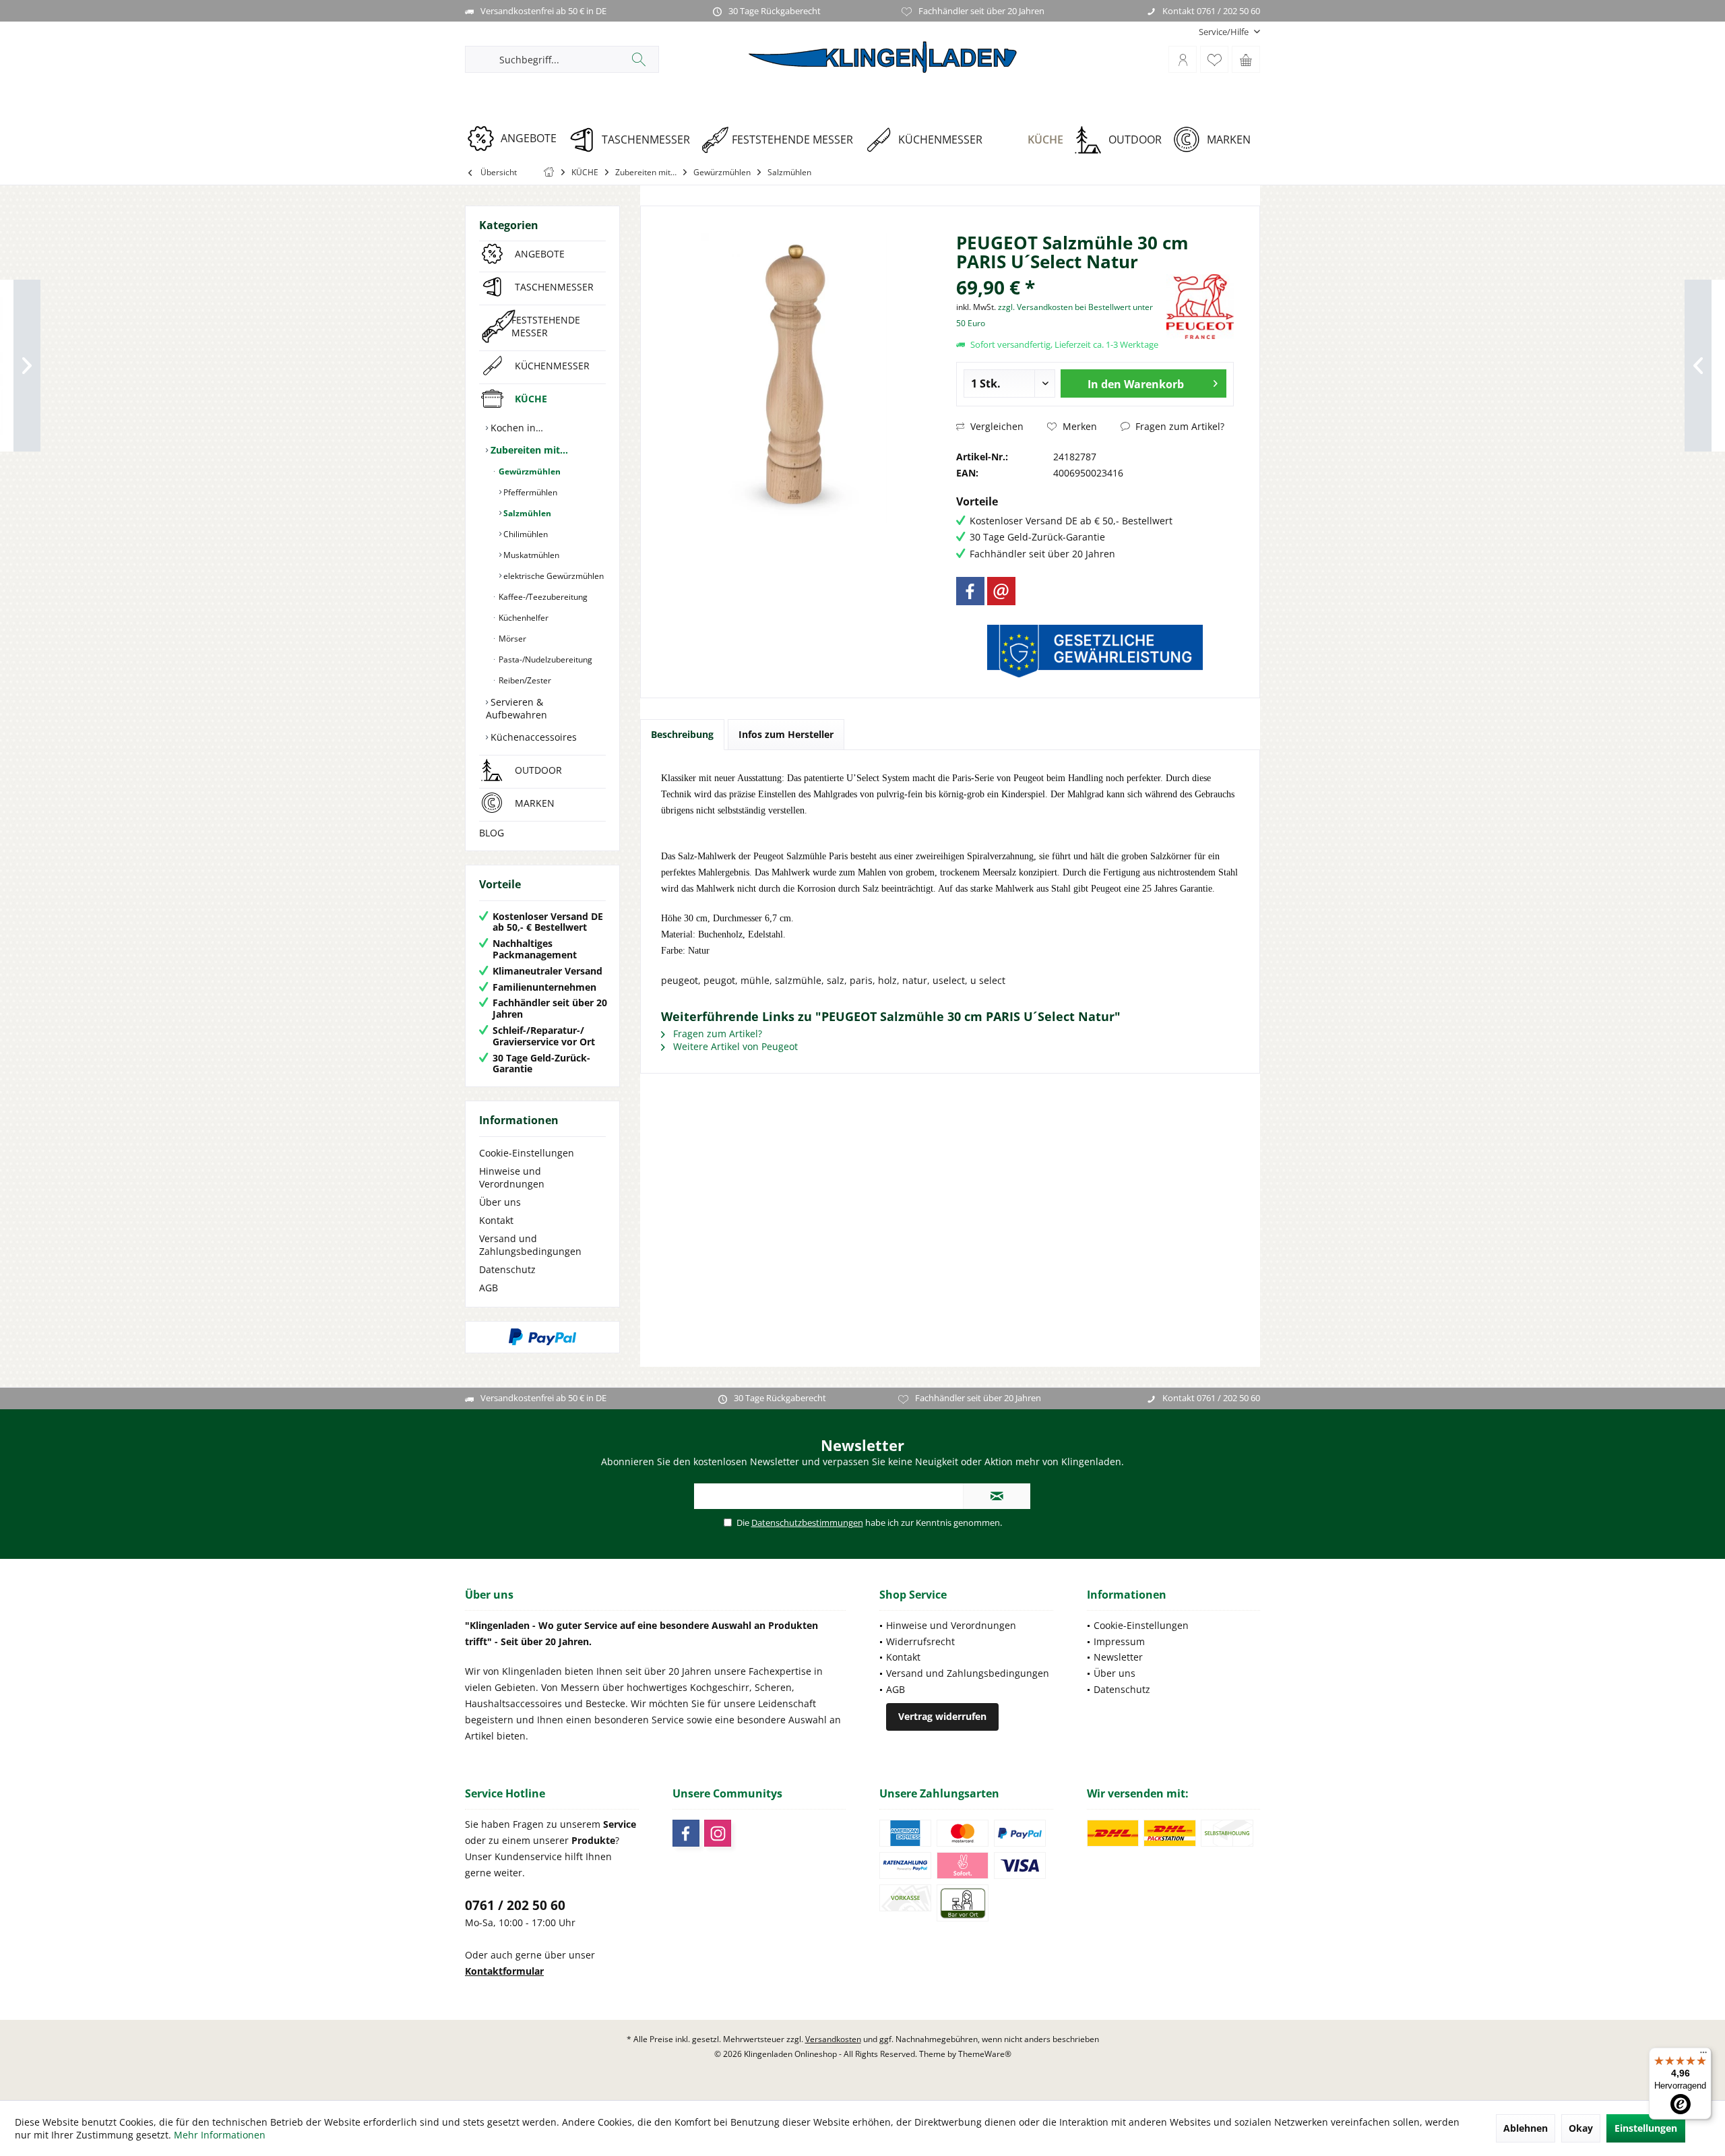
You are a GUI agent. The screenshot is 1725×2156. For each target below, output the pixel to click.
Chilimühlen (525, 534)
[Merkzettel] (1214, 59)
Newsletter (1118, 1657)
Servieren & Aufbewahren (516, 708)
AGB (489, 1288)
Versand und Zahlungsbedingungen (530, 1245)
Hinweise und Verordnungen (512, 1177)
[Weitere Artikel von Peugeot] (1200, 307)
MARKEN (535, 803)
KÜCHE (531, 399)
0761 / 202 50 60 (515, 1905)
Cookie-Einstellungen (527, 1153)
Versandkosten (833, 2039)
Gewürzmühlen (529, 471)
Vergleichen (996, 426)
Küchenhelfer (523, 618)
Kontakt (496, 1220)
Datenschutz (507, 1269)
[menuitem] (1224, 32)
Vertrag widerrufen (942, 1716)
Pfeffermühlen (529, 492)
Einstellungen (1646, 2128)
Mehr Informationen (220, 2135)
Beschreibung (682, 734)
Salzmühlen (526, 513)
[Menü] (1703, 2056)
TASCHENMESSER (554, 287)
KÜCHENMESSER (552, 366)
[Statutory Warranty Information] (1095, 651)
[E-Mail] (1001, 591)
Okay (1581, 2128)
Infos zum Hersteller (786, 734)
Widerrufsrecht (920, 1641)
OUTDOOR (538, 770)
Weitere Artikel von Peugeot (734, 1046)
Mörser (511, 639)
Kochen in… (515, 428)
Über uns (500, 1202)
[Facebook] (970, 591)
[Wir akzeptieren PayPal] (542, 1337)
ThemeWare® (985, 2054)
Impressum (1119, 1641)
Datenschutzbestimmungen (807, 1522)
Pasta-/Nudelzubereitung (544, 659)
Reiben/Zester (524, 680)
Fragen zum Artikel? (1179, 426)
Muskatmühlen (530, 555)
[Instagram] (718, 1833)
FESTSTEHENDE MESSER (546, 326)
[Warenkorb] (1246, 59)
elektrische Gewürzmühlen (553, 576)
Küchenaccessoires (532, 737)
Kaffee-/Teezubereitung (542, 597)
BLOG (492, 833)
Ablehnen (1526, 2128)
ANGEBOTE (540, 254)
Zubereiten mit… (528, 450)
